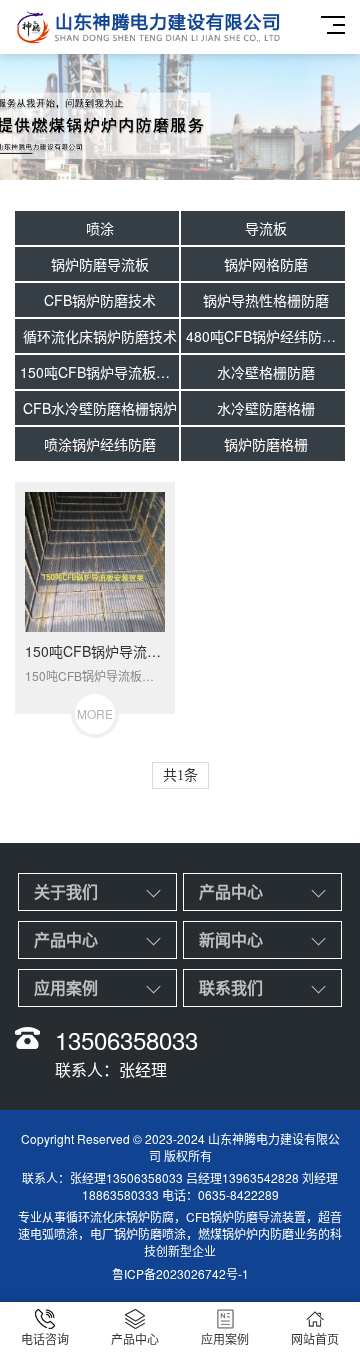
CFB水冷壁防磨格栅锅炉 (100, 408)
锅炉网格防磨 (266, 264)
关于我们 (66, 891)
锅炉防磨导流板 (100, 264)
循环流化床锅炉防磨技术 (100, 336)
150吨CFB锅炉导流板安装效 (100, 372)
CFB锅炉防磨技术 (100, 300)
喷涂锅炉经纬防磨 (100, 444)
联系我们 (231, 987)
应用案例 (66, 987)
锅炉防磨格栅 (266, 444)
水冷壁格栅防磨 (266, 372)
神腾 (244, 1138)
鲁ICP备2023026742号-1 (180, 1273)
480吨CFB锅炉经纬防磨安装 (266, 336)
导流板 (266, 228)
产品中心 (231, 891)
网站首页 (315, 1338)
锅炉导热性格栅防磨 (266, 300)
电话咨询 (45, 1338)
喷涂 (100, 228)
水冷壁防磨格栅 (266, 408)
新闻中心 (231, 939)
